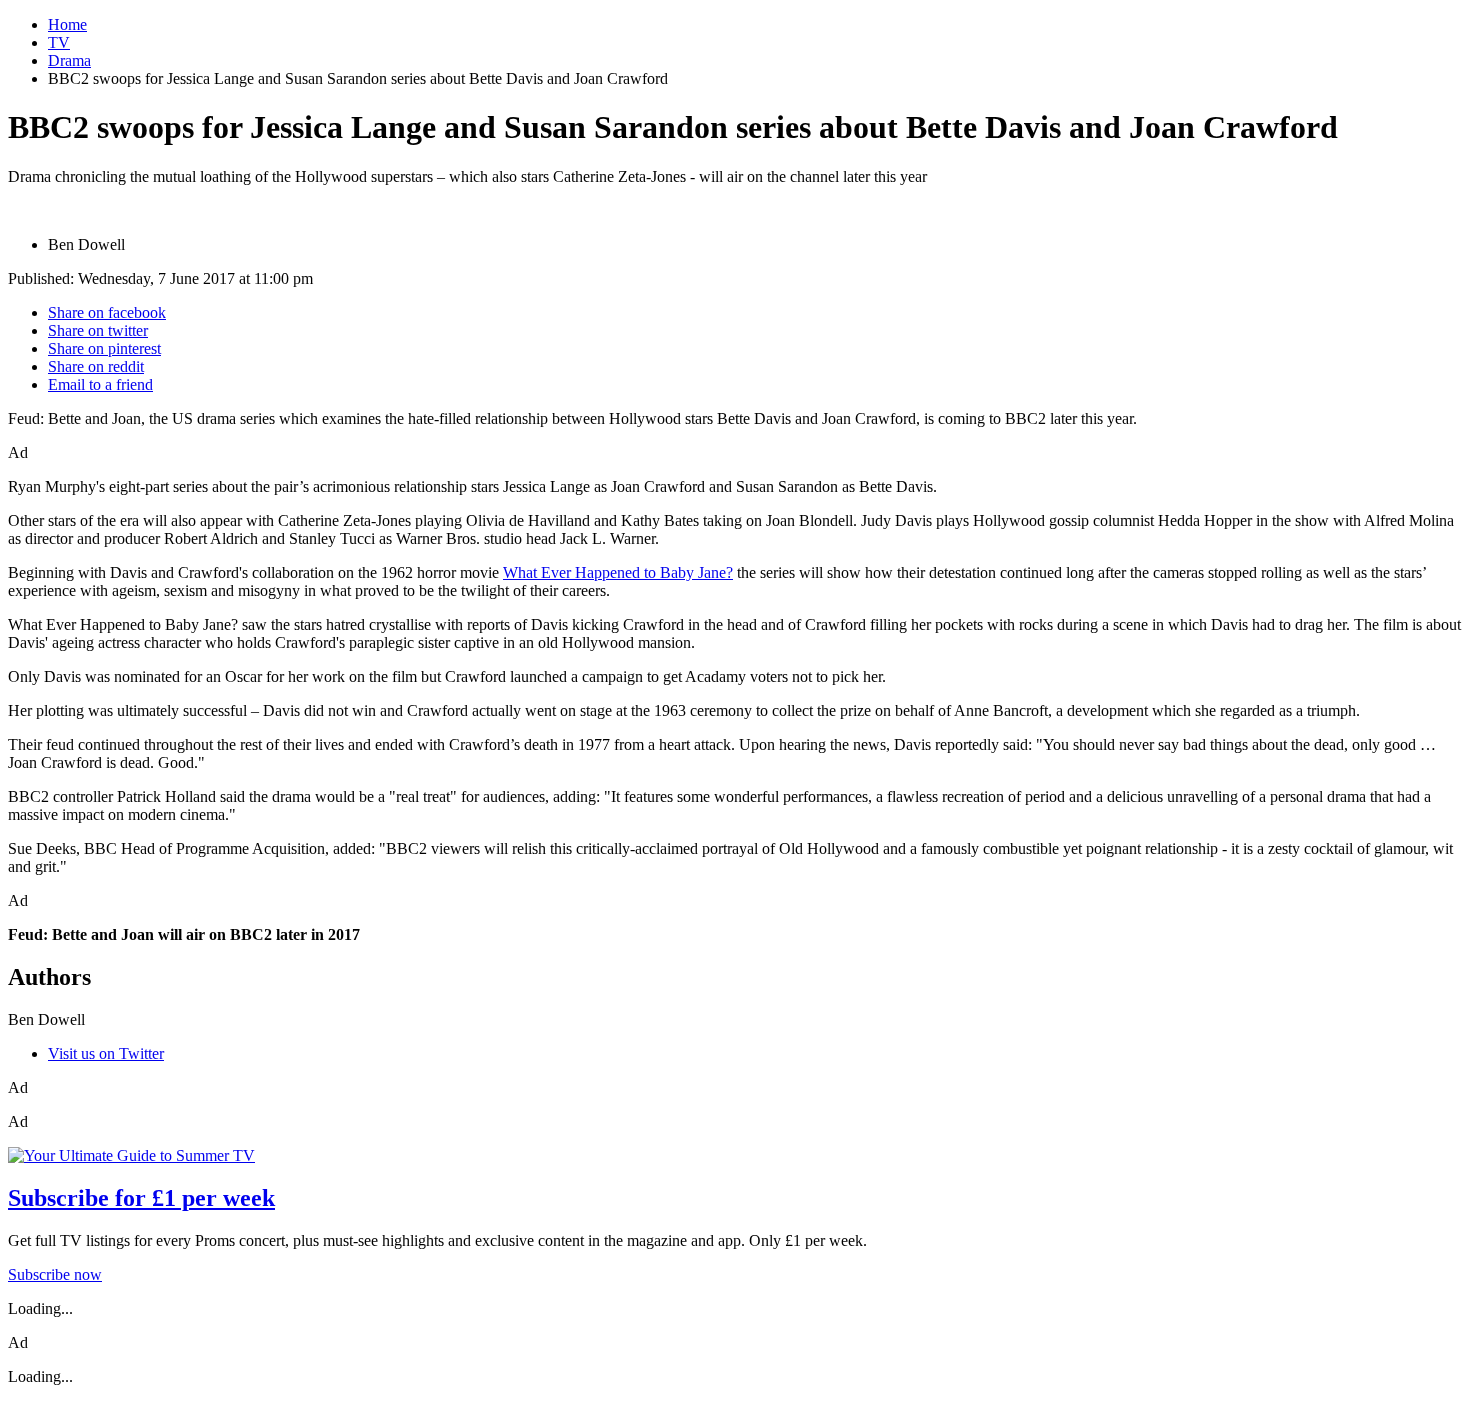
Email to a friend (100, 384)
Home (67, 24)
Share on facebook (107, 312)
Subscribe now (55, 1274)
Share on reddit (96, 366)
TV (59, 42)
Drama (69, 60)
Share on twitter (98, 330)
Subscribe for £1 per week (141, 1198)
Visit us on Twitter (106, 1053)
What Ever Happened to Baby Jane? (618, 572)
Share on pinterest (104, 348)
